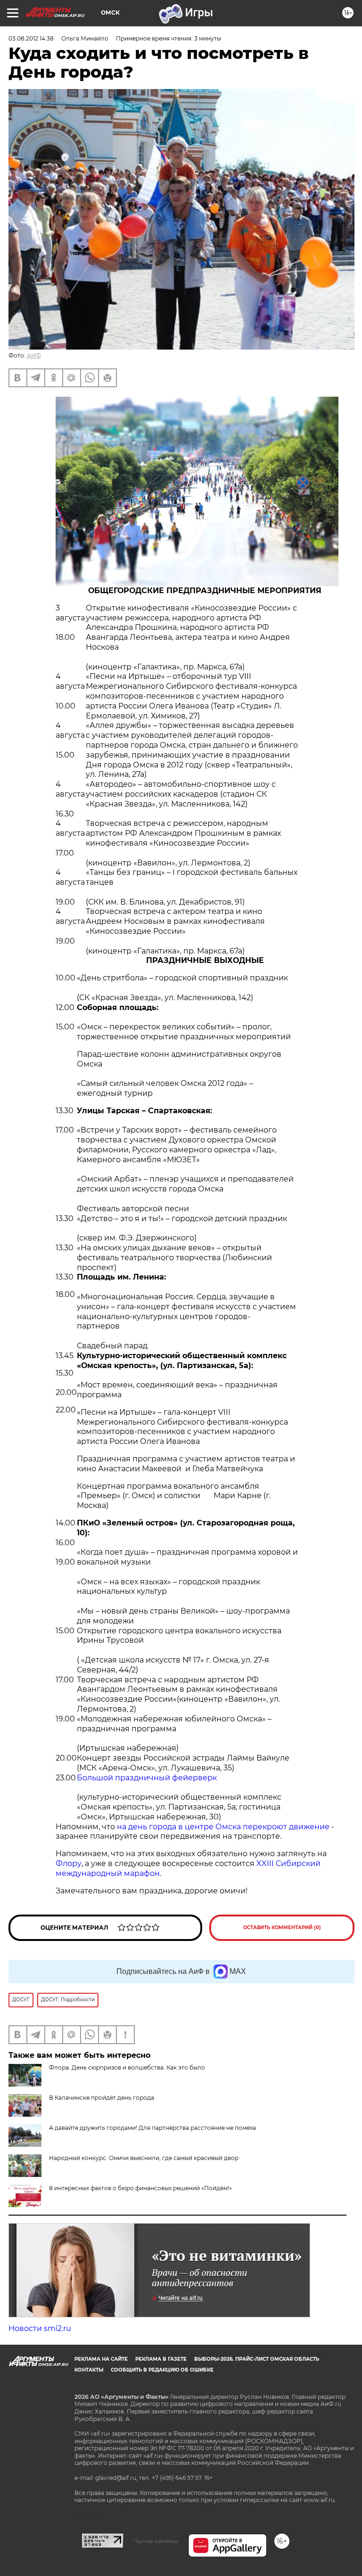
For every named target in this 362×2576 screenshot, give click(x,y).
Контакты (89, 2370)
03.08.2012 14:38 (31, 38)
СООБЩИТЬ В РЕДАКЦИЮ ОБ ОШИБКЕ (162, 2370)
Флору (69, 1863)
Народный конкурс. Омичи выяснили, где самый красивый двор (144, 2158)
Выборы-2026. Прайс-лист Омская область (257, 2359)
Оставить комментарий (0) (282, 1928)
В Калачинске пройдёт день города (102, 2098)
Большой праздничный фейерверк (147, 1778)
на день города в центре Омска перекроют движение (223, 1827)
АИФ (34, 355)
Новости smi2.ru (40, 2328)
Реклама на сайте (101, 2359)
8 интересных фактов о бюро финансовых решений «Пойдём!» (140, 2188)
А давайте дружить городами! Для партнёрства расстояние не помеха (152, 2128)
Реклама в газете (161, 2359)
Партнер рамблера (156, 2541)
